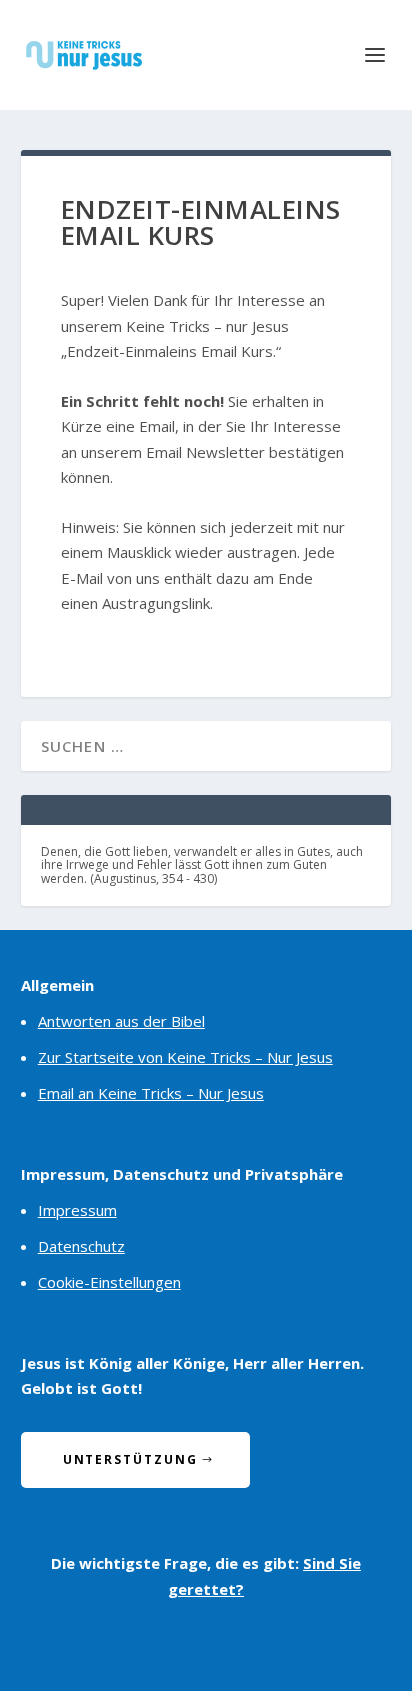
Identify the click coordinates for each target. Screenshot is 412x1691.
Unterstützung (130, 1459)
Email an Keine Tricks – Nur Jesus (151, 1093)
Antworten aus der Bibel (121, 1021)
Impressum (77, 1210)
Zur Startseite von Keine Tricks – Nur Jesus (185, 1057)
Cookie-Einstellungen (109, 1282)
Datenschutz (81, 1246)
